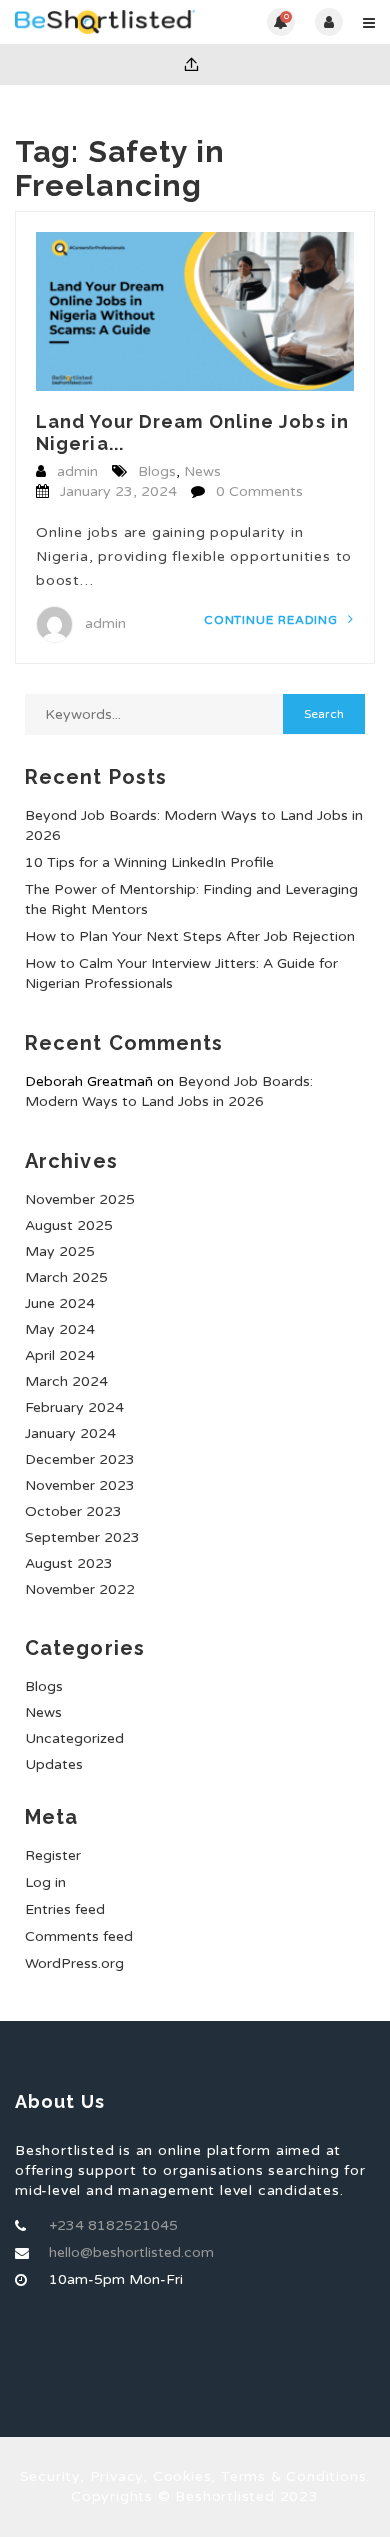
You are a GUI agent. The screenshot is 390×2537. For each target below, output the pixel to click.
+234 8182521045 (113, 2225)
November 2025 (80, 1199)
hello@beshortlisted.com (131, 2252)
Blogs (157, 471)
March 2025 (66, 1277)
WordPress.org (74, 1963)
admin (77, 471)
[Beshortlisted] (105, 22)
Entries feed (65, 1909)
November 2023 (80, 1485)
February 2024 (74, 1407)
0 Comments (259, 491)
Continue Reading (273, 620)
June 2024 (60, 1303)
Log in (45, 1882)
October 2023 (73, 1511)
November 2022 (80, 1589)
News (202, 471)
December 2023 (80, 1459)
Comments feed (79, 1936)
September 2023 (82, 1537)
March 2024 (66, 1381)
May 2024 (60, 1329)
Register (53, 1855)
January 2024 (70, 1433)
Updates (54, 1764)
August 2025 (69, 1225)
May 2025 (60, 1251)
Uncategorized (74, 1738)
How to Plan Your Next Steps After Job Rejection (190, 936)
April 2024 (60, 1355)
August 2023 (69, 1563)
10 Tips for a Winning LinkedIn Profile (149, 862)
